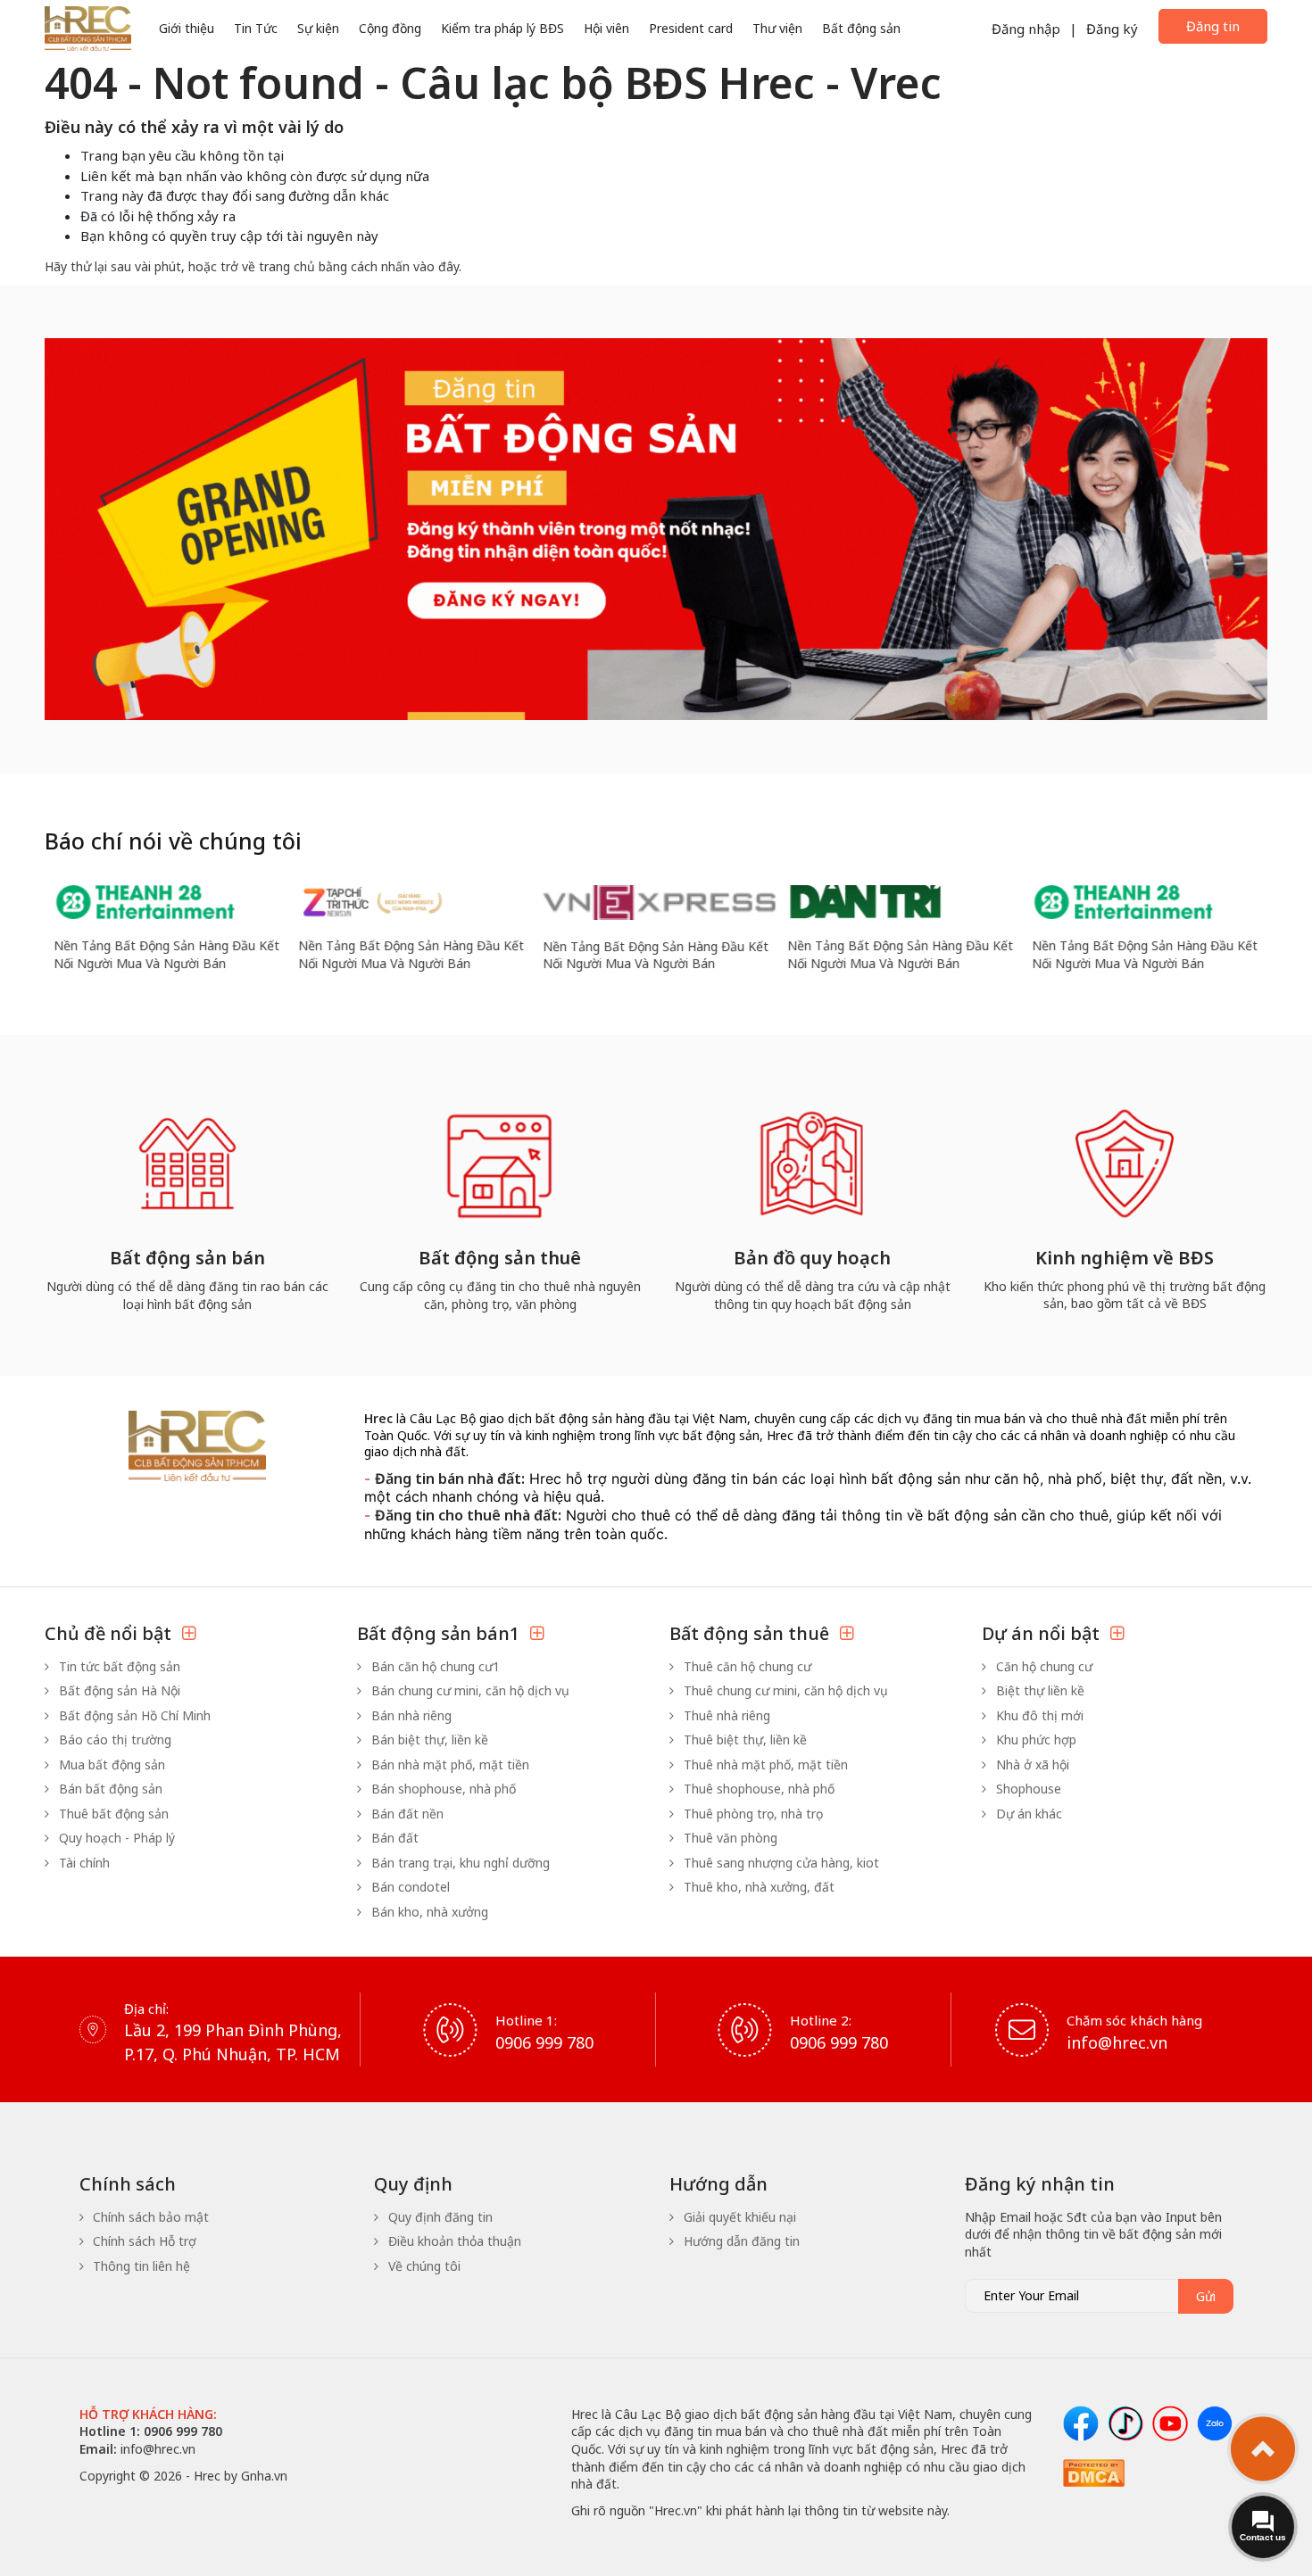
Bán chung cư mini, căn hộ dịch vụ (469, 1690)
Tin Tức (256, 28)
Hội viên (606, 28)
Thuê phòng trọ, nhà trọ (751, 1814)
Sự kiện (318, 28)
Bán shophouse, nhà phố (442, 1789)
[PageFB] (1081, 2423)
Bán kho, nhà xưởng (428, 1912)
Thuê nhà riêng (725, 1715)
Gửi (1206, 2296)
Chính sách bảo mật (149, 2217)
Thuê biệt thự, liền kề (743, 1739)
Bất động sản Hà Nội (118, 1690)
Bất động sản (861, 28)
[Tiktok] (1125, 2423)
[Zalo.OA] (1215, 2423)
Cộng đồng (390, 28)
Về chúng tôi (423, 2266)
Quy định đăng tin (439, 2217)
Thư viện (777, 28)
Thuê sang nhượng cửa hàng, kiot (780, 1863)
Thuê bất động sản (112, 1814)
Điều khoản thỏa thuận (453, 2241)
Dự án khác (1027, 1814)
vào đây (436, 266)
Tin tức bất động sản (118, 1666)
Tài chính (83, 1863)
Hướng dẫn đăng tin (740, 2241)
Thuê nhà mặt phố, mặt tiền (764, 1764)
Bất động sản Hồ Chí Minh (133, 1715)
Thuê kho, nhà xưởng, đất (757, 1887)
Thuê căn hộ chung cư (746, 1666)
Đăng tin (1213, 26)
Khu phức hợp (1034, 1739)
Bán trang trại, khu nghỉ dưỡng (459, 1863)
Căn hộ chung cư (1042, 1666)
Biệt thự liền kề (1038, 1690)
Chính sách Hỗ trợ (143, 2241)
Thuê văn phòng (729, 1838)
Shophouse (1027, 1789)
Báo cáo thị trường (113, 1739)
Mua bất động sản (110, 1764)
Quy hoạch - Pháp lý (115, 1838)
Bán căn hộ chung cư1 (434, 1666)
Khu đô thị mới (1038, 1715)
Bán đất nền (406, 1814)
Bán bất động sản (109, 1789)
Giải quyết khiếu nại (738, 2217)
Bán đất (393, 1838)
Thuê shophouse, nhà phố (757, 1789)
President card (691, 28)
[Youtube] (1170, 2423)
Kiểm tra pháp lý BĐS (502, 28)
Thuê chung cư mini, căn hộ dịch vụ (784, 1690)
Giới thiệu (187, 28)
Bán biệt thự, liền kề (428, 1739)
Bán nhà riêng (410, 1715)
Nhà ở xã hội (1031, 1764)
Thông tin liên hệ (140, 2266)
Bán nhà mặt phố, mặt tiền (448, 1764)
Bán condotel (409, 1887)
